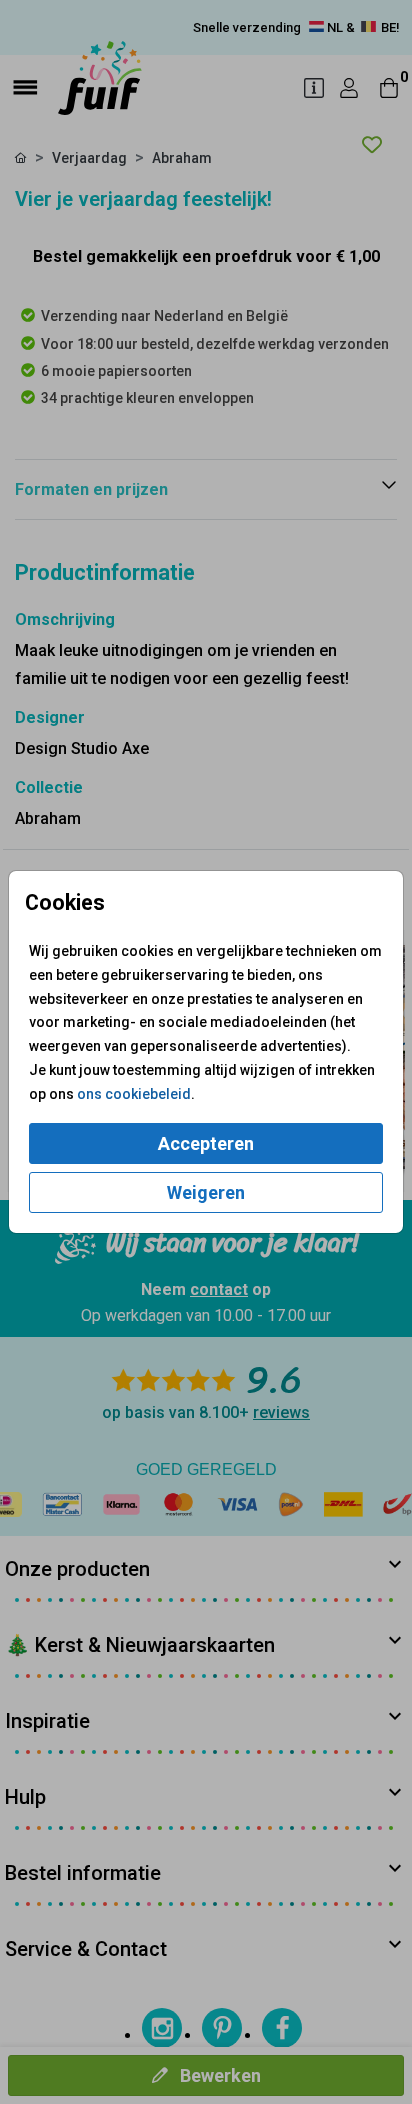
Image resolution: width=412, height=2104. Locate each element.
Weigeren (206, 1192)
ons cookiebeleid (134, 1094)
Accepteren (206, 1143)
